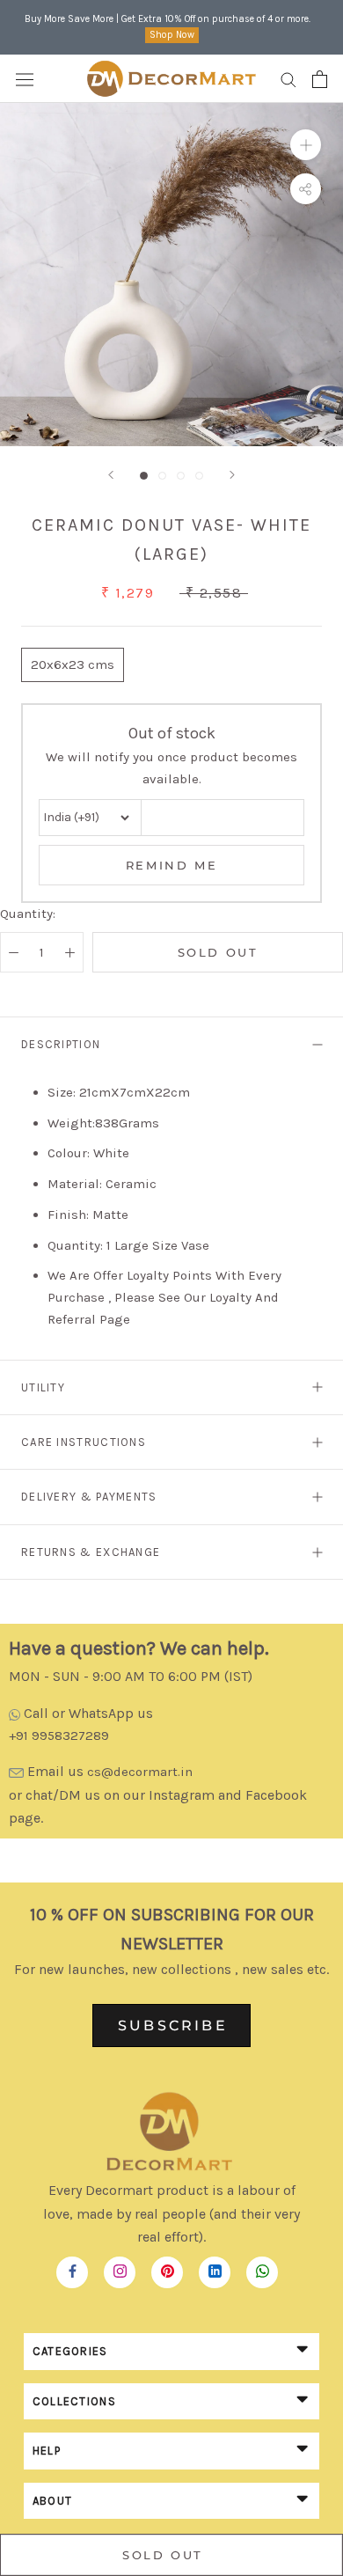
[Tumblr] (263, 2268)
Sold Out (218, 952)
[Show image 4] (199, 476)
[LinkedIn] (215, 2268)
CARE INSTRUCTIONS (84, 1442)
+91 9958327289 (59, 1736)
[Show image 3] (181, 476)
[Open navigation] (25, 79)
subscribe (173, 2026)
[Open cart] (320, 79)
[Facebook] (73, 2268)
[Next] (232, 475)
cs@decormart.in (140, 1772)
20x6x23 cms (73, 664)
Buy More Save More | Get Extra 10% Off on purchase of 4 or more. (168, 19)
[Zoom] (306, 145)
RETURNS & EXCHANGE (91, 1552)
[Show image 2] (162, 476)
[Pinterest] (168, 2268)
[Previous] (111, 475)
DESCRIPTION (61, 1044)
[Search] (288, 79)
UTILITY (43, 1387)
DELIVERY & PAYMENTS (89, 1497)
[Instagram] (120, 2268)
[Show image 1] (144, 476)
